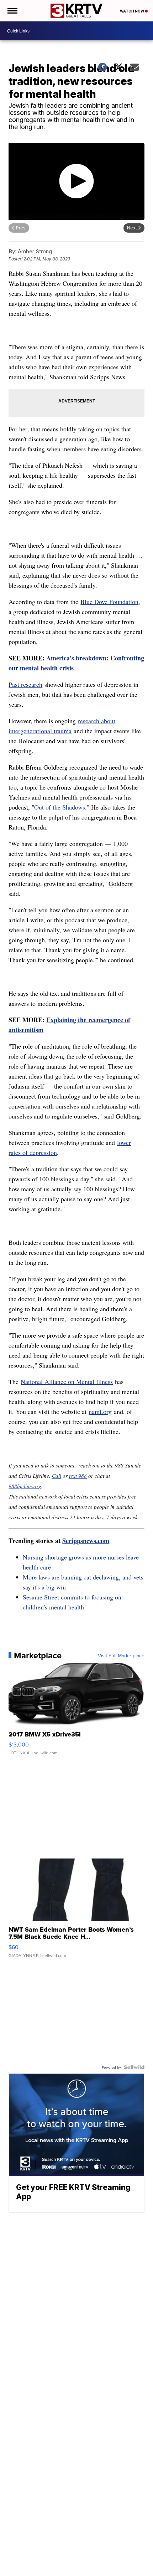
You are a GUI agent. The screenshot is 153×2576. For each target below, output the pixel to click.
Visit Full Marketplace (121, 1655)
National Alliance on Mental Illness (67, 1381)
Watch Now (132, 11)
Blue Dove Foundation (109, 602)
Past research (25, 684)
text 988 (78, 1476)
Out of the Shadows (60, 807)
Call (57, 1476)
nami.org (100, 1411)
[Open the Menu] (12, 11)
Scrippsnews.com (86, 1541)
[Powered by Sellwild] (134, 2067)
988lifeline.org (25, 1486)
